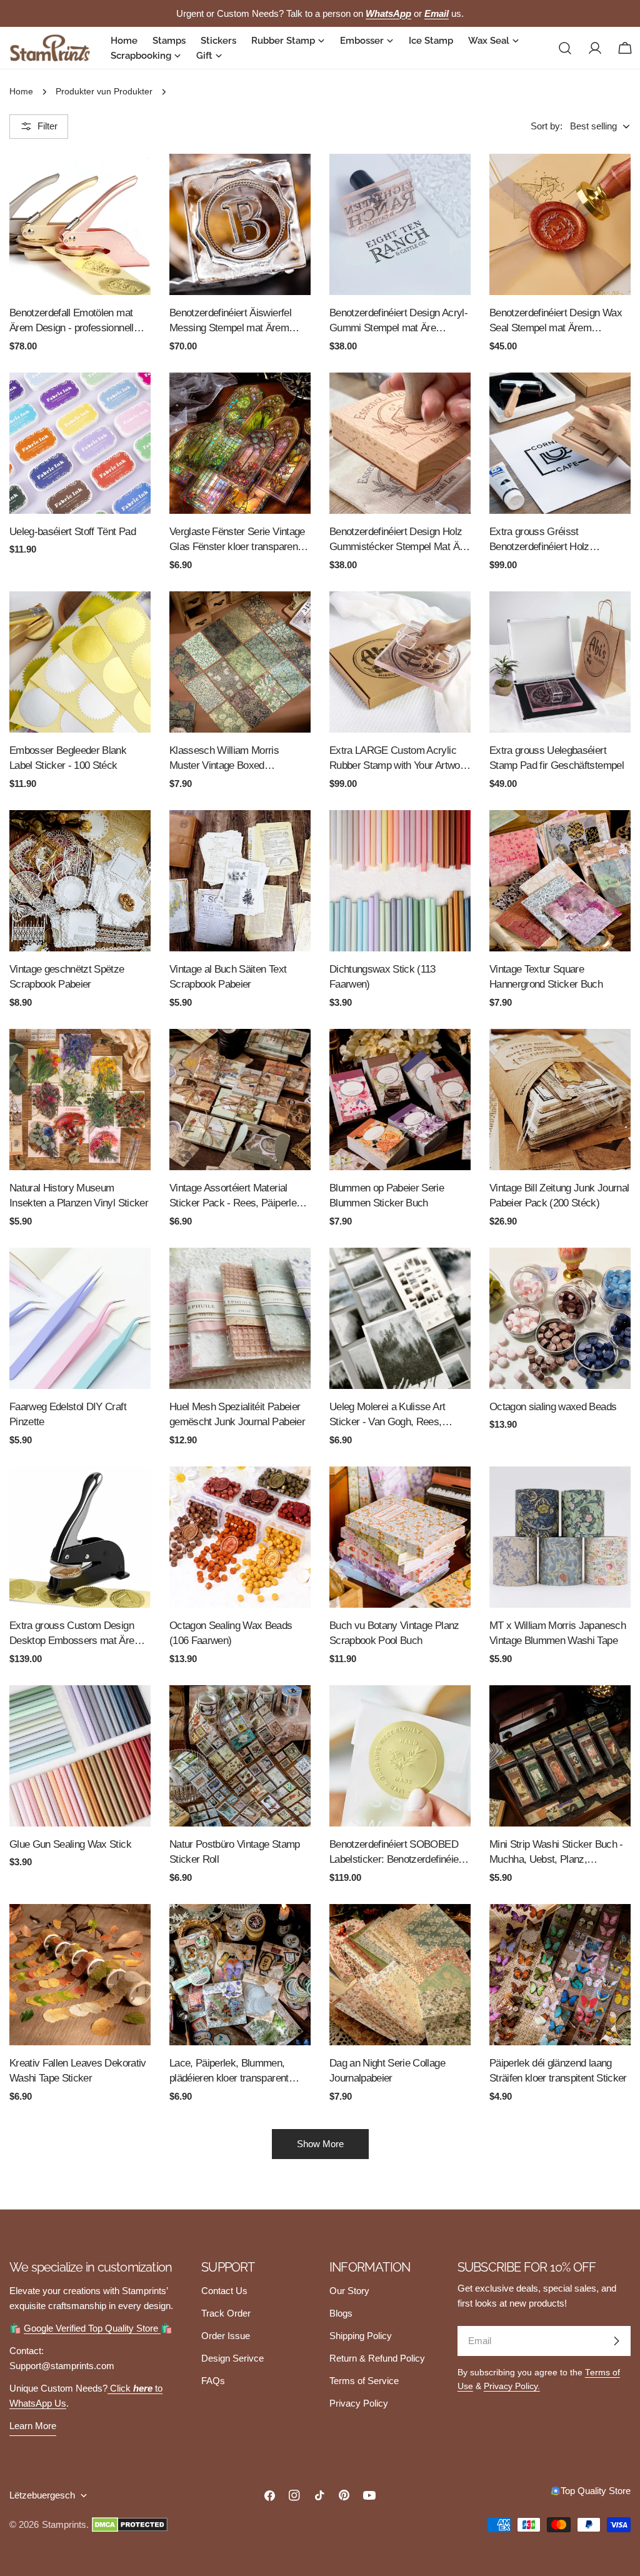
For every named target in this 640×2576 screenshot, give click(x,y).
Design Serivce (232, 2358)
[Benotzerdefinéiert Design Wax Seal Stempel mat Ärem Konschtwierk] (560, 224)
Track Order (226, 2313)
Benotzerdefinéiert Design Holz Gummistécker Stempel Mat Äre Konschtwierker (399, 540)
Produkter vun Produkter (104, 92)
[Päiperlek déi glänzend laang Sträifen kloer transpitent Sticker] (560, 1975)
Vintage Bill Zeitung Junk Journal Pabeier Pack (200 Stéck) (559, 1195)
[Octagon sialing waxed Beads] (560, 1318)
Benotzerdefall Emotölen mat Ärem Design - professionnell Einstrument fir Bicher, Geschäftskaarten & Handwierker (72, 322)
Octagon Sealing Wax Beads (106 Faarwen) (231, 1633)
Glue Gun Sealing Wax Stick (70, 1844)
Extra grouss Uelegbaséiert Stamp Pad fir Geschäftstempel (557, 758)
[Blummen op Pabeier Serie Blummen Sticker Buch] (400, 1100)
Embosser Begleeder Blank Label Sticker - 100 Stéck (68, 758)
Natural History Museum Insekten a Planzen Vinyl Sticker (79, 1195)
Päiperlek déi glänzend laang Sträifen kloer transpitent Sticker (558, 2071)
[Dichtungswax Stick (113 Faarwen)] (400, 881)
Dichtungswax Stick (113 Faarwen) (382, 977)
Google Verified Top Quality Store (92, 2328)
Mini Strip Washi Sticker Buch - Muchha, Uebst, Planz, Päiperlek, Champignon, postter (557, 1853)
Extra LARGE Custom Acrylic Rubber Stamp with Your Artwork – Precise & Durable (399, 759)
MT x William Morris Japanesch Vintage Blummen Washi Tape (557, 1633)
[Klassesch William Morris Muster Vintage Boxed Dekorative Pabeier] (240, 662)
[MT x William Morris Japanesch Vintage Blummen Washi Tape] (560, 1537)
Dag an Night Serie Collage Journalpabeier (387, 2071)
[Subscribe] (616, 2341)
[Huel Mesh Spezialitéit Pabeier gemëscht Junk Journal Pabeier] (240, 1318)
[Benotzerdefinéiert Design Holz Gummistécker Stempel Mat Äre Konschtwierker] (400, 443)
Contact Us (224, 2291)
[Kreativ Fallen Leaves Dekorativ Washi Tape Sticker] (80, 1975)
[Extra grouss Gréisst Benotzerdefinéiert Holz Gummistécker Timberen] (560, 443)
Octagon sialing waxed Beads (553, 1406)
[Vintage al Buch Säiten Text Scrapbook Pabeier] (240, 881)
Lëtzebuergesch (42, 2495)
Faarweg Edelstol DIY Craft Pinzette (68, 1414)
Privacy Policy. (512, 2386)
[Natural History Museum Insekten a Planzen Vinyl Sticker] (80, 1100)
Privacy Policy (359, 2403)
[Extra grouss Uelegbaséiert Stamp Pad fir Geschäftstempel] (560, 662)
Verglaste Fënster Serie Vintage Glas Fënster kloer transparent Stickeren (237, 540)
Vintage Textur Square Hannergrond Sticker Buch (546, 977)
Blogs (341, 2313)
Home (21, 92)
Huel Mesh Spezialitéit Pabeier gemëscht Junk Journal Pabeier (237, 1414)
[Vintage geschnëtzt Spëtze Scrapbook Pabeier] (80, 881)
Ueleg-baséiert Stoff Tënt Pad (72, 531)
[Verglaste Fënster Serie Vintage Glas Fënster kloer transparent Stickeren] (240, 443)
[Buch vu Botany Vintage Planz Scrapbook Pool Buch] (400, 1537)
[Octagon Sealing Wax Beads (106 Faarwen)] (240, 1537)
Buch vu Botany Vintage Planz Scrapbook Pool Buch (394, 1633)
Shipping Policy (361, 2336)
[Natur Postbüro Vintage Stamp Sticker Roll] (240, 1756)
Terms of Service (364, 2381)
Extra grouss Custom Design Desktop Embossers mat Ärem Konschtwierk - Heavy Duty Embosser (76, 1634)
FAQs (213, 2381)
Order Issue (226, 2336)
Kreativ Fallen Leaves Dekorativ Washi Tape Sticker (78, 2071)
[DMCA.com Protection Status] (130, 2525)
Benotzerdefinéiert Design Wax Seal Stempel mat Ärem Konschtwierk (556, 322)
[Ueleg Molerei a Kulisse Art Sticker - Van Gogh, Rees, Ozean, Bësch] (400, 1318)
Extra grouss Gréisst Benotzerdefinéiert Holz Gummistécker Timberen (542, 540)
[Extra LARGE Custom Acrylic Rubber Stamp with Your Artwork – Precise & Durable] (400, 662)
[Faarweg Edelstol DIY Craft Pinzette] (80, 1318)
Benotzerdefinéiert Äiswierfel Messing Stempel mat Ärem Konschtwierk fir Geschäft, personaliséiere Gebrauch (230, 322)
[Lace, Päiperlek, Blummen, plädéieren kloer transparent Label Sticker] (240, 1975)
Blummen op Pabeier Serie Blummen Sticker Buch (387, 1195)
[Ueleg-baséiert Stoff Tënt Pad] (80, 443)
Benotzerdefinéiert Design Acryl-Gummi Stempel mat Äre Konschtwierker (398, 322)
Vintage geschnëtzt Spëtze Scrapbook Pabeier (67, 977)
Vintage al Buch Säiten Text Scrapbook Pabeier (228, 977)
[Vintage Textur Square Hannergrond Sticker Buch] (560, 881)
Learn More (33, 2426)
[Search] (565, 48)
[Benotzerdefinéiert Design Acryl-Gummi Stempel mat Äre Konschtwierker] (400, 224)
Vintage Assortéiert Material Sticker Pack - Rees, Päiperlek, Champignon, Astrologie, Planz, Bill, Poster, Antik (237, 1197)
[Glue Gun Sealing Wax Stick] (80, 1756)
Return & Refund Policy (377, 2358)
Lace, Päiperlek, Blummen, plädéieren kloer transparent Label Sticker (229, 2072)
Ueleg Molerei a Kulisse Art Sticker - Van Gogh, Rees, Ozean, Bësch (387, 1416)
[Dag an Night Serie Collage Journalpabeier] (400, 1975)
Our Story (349, 2291)
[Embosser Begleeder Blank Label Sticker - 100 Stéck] (80, 662)
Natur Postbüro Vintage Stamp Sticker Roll (235, 1852)
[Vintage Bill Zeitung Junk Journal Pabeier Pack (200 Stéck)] (560, 1100)
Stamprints (64, 2524)
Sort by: (547, 126)
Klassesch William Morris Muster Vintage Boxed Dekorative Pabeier (224, 759)
